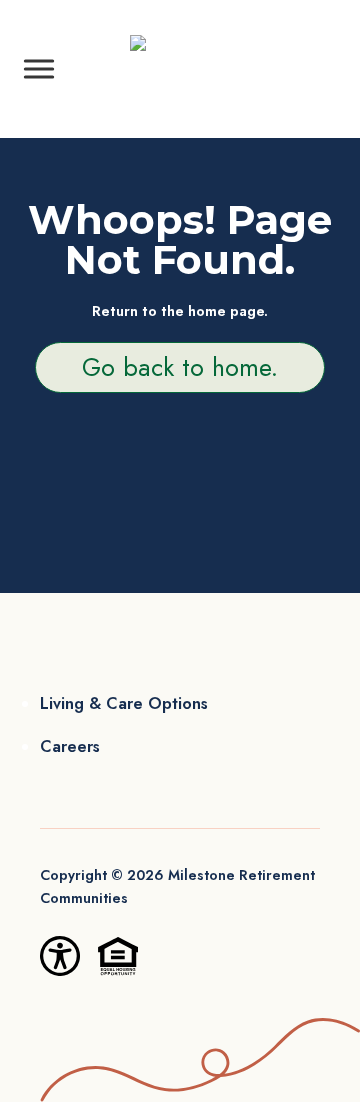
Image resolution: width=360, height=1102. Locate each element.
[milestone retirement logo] (180, 68)
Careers (70, 746)
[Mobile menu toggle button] (39, 69)
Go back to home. (180, 367)
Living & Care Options (124, 703)
